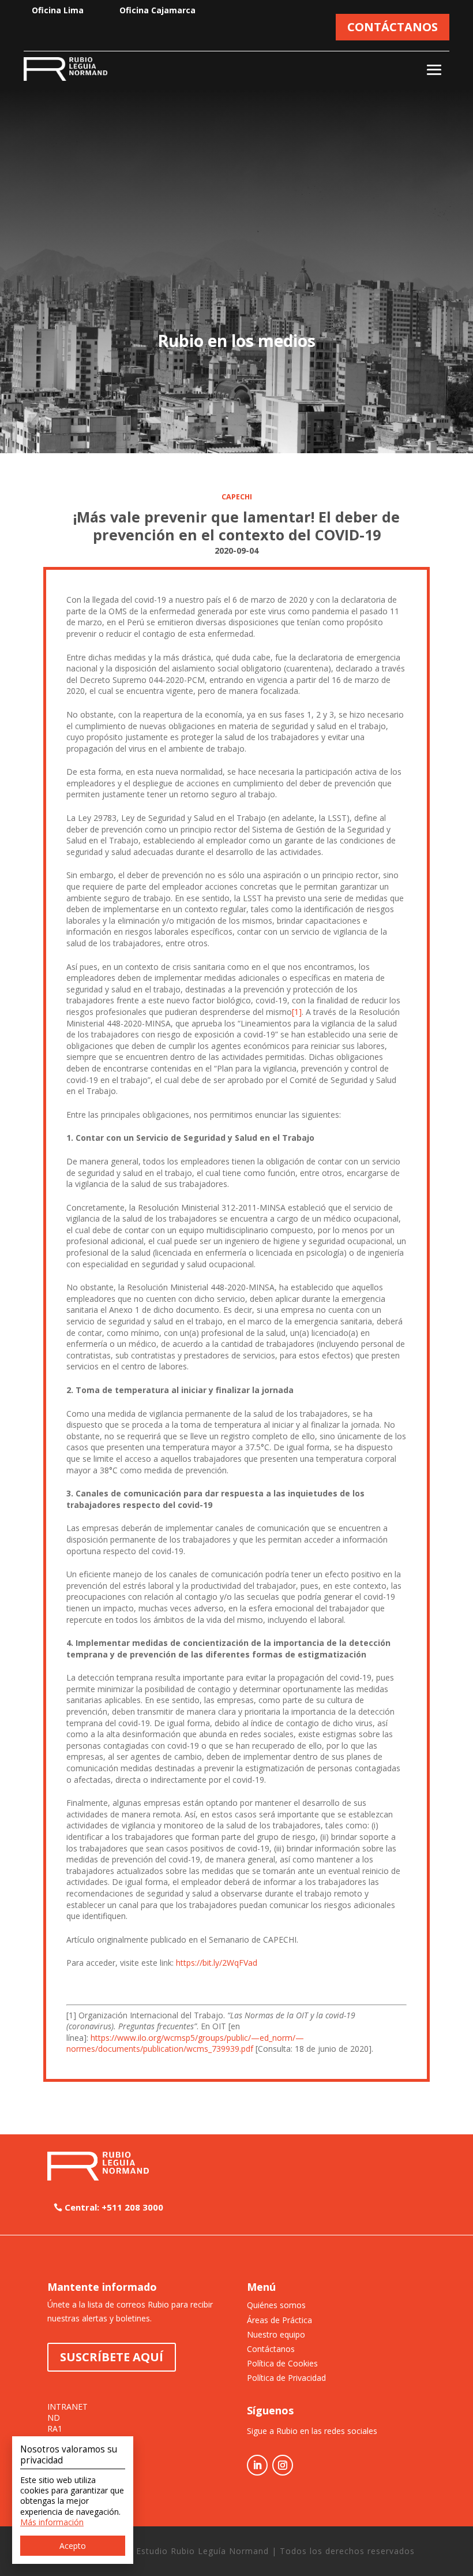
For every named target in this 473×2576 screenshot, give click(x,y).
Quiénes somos (276, 2305)
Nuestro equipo (276, 2334)
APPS (57, 2451)
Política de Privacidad (286, 2378)
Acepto (73, 2546)
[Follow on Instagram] (283, 2465)
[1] (297, 1012)
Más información (52, 2522)
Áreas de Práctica (279, 2320)
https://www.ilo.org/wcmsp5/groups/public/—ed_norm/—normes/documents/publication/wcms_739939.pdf (185, 2043)
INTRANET (67, 2407)
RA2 (55, 2440)
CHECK (60, 2462)
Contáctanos (271, 2349)
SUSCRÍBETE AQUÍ (112, 2357)
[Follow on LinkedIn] (257, 2465)
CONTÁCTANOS (393, 27)
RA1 (55, 2429)
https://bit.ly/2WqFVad (217, 1963)
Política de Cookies (282, 2363)
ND (54, 2418)
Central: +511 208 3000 (114, 2207)
